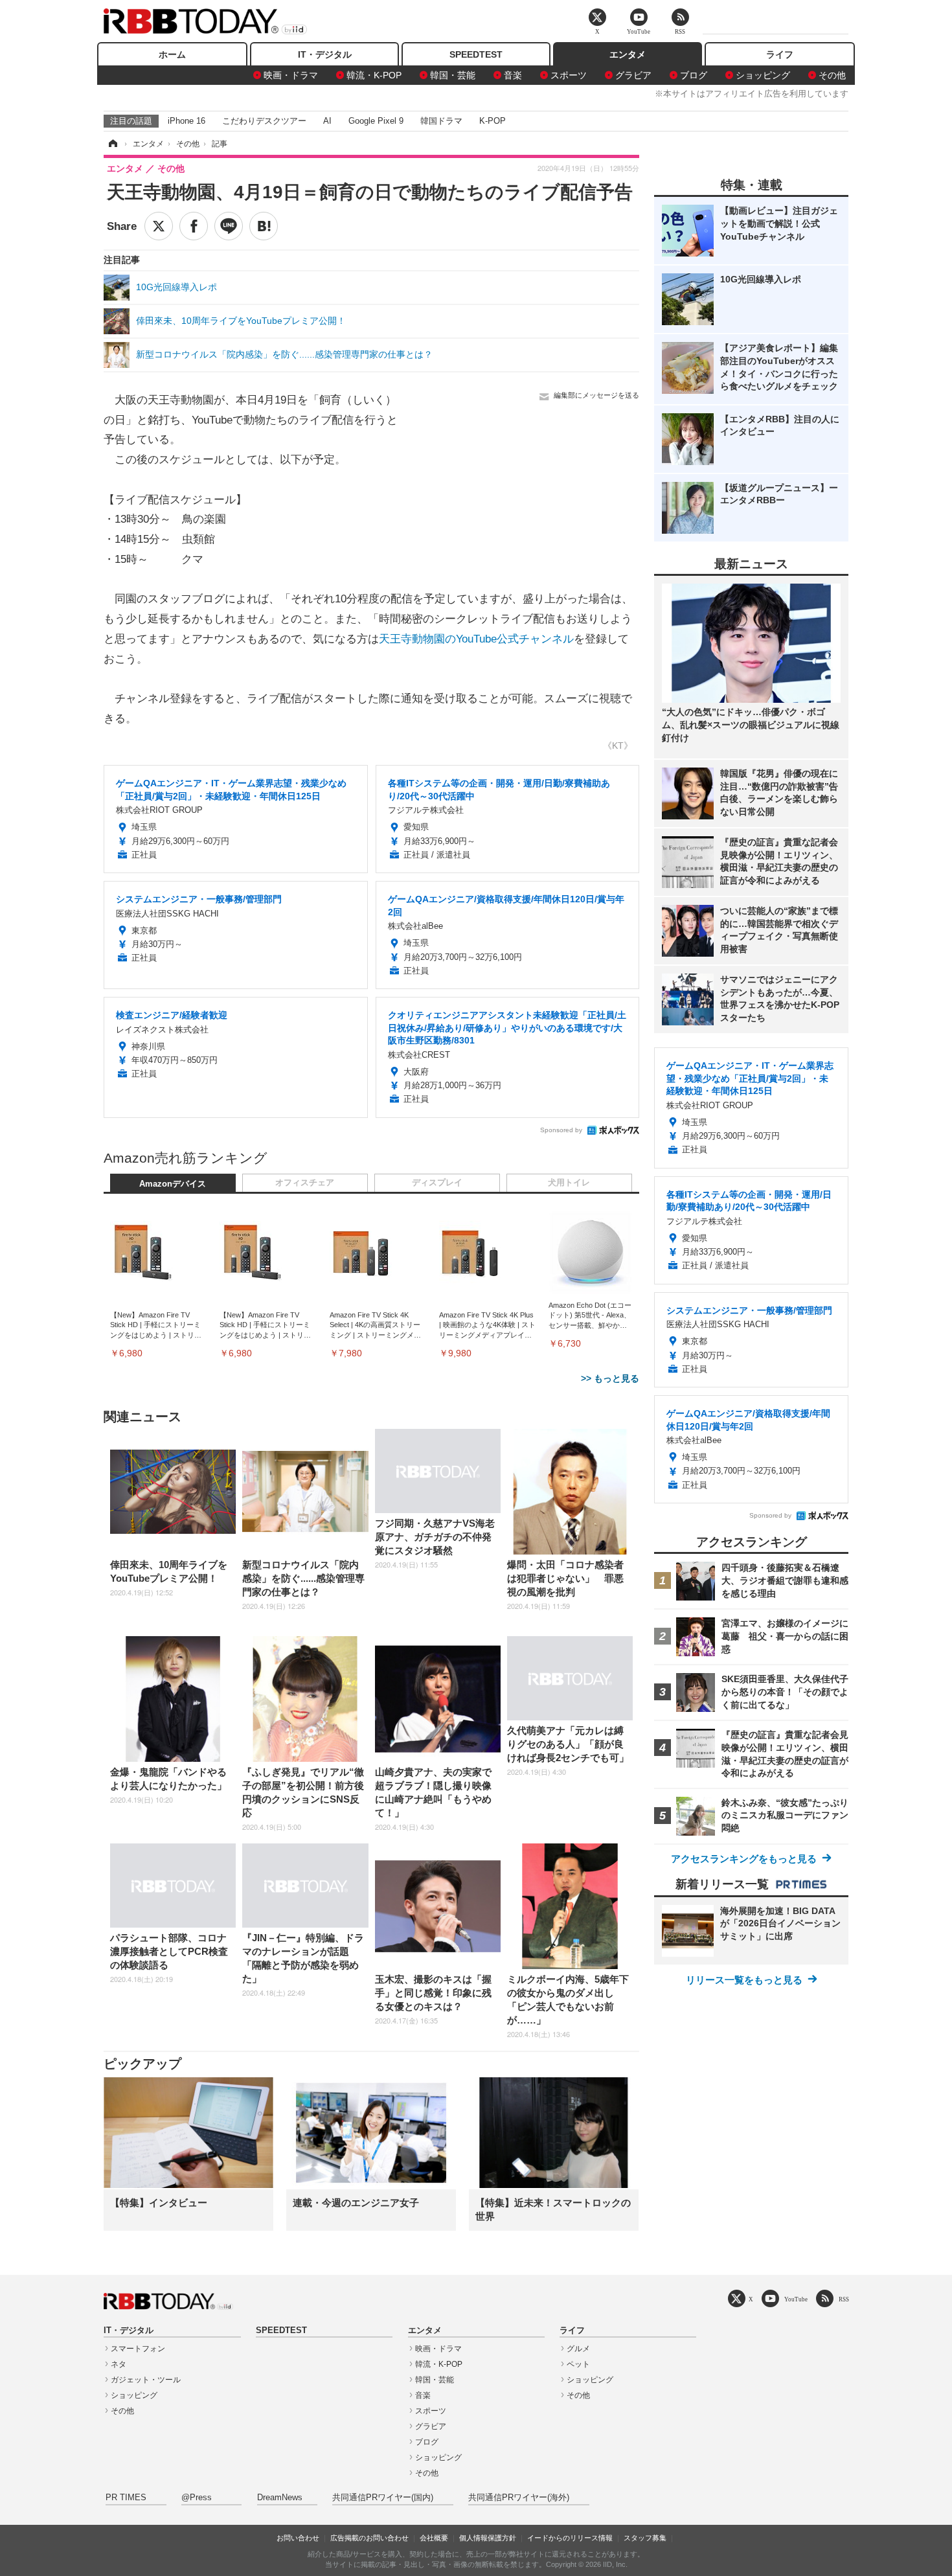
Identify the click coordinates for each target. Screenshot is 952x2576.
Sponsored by (561, 1130)
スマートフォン (138, 2349)
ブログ (694, 75)
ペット (578, 2364)
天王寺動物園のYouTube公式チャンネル (476, 639)
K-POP (493, 121)
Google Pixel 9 (376, 121)
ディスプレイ (437, 1183)
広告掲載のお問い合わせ (369, 2538)
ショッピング (763, 75)
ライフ (780, 54)
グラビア (633, 75)
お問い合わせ (298, 2538)
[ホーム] (112, 144)
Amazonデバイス (173, 1184)
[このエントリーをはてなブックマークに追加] (264, 226)
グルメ (578, 2349)
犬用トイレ (569, 1183)
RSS (844, 2299)
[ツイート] (159, 226)
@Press (197, 2498)
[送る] (229, 226)
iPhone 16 (187, 121)
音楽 (513, 75)
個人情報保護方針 (488, 2538)
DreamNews (280, 2498)
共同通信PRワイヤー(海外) (519, 2498)
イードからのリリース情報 (570, 2538)
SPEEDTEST (476, 54)
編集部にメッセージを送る (596, 395)
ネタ (119, 2364)
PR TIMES (126, 2498)
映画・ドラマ (291, 75)
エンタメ (628, 54)
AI (327, 121)
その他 (832, 75)
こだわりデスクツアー (264, 121)
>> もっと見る (610, 1378)
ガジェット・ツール (146, 2380)
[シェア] (194, 226)
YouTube (796, 2299)
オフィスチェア (305, 1183)
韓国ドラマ (441, 121)
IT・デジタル (325, 54)
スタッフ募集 (645, 2538)
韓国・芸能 (453, 75)
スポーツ (569, 75)
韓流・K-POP (374, 75)
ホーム (172, 54)
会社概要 (434, 2538)
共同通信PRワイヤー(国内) (383, 2498)
